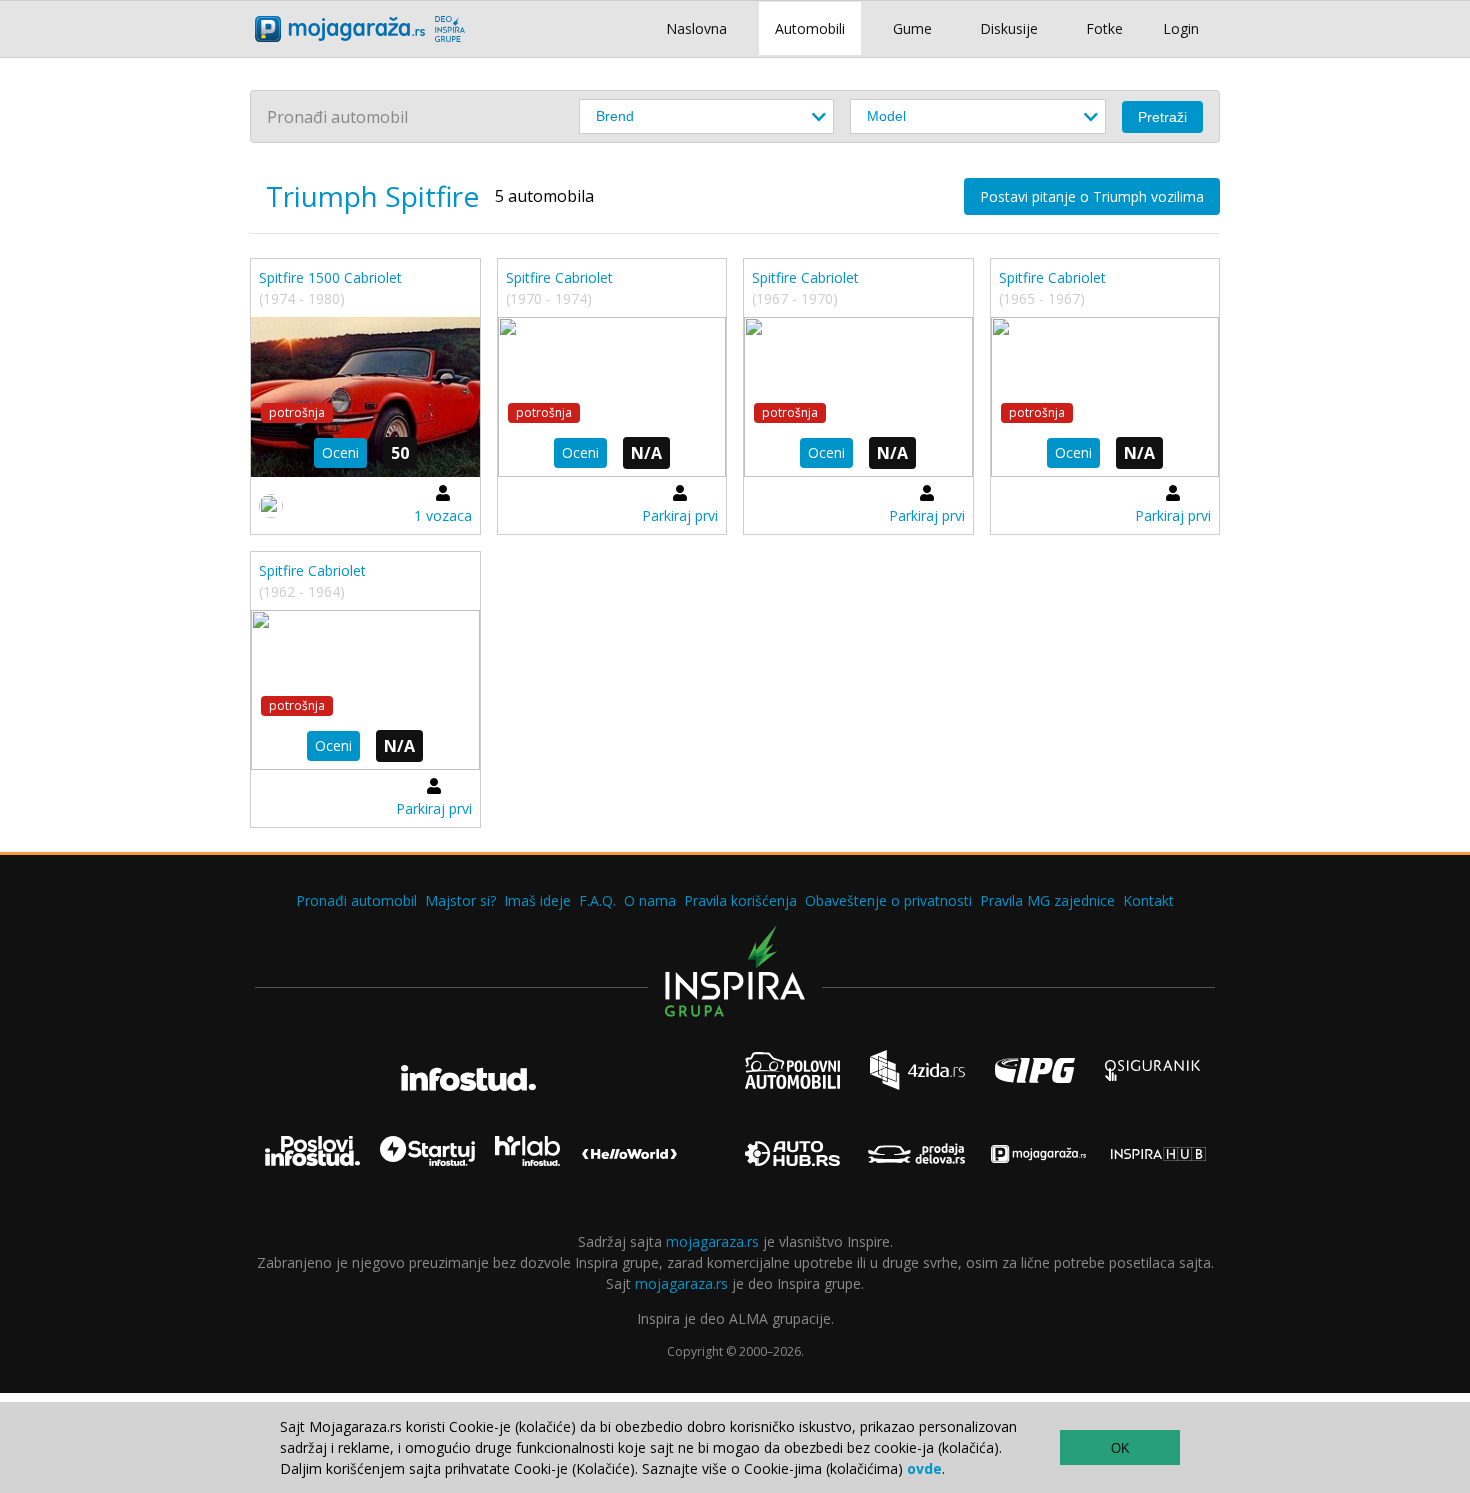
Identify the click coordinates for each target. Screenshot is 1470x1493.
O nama (650, 900)
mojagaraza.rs (712, 1241)
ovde (924, 1468)
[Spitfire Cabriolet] (612, 397)
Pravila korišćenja (740, 900)
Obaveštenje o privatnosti (888, 900)
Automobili (810, 28)
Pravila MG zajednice (1047, 900)
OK (1120, 1448)
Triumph (322, 196)
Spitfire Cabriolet (559, 277)
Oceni (340, 452)
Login (1181, 28)
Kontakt (1148, 900)
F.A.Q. (597, 900)
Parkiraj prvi (680, 515)
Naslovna (696, 28)
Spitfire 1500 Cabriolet (330, 277)
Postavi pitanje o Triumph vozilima (1092, 196)
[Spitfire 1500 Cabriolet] (365, 397)
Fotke (1104, 28)
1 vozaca (443, 515)
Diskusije (1009, 28)
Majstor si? (460, 900)
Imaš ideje (537, 900)
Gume (912, 28)
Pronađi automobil (356, 900)
